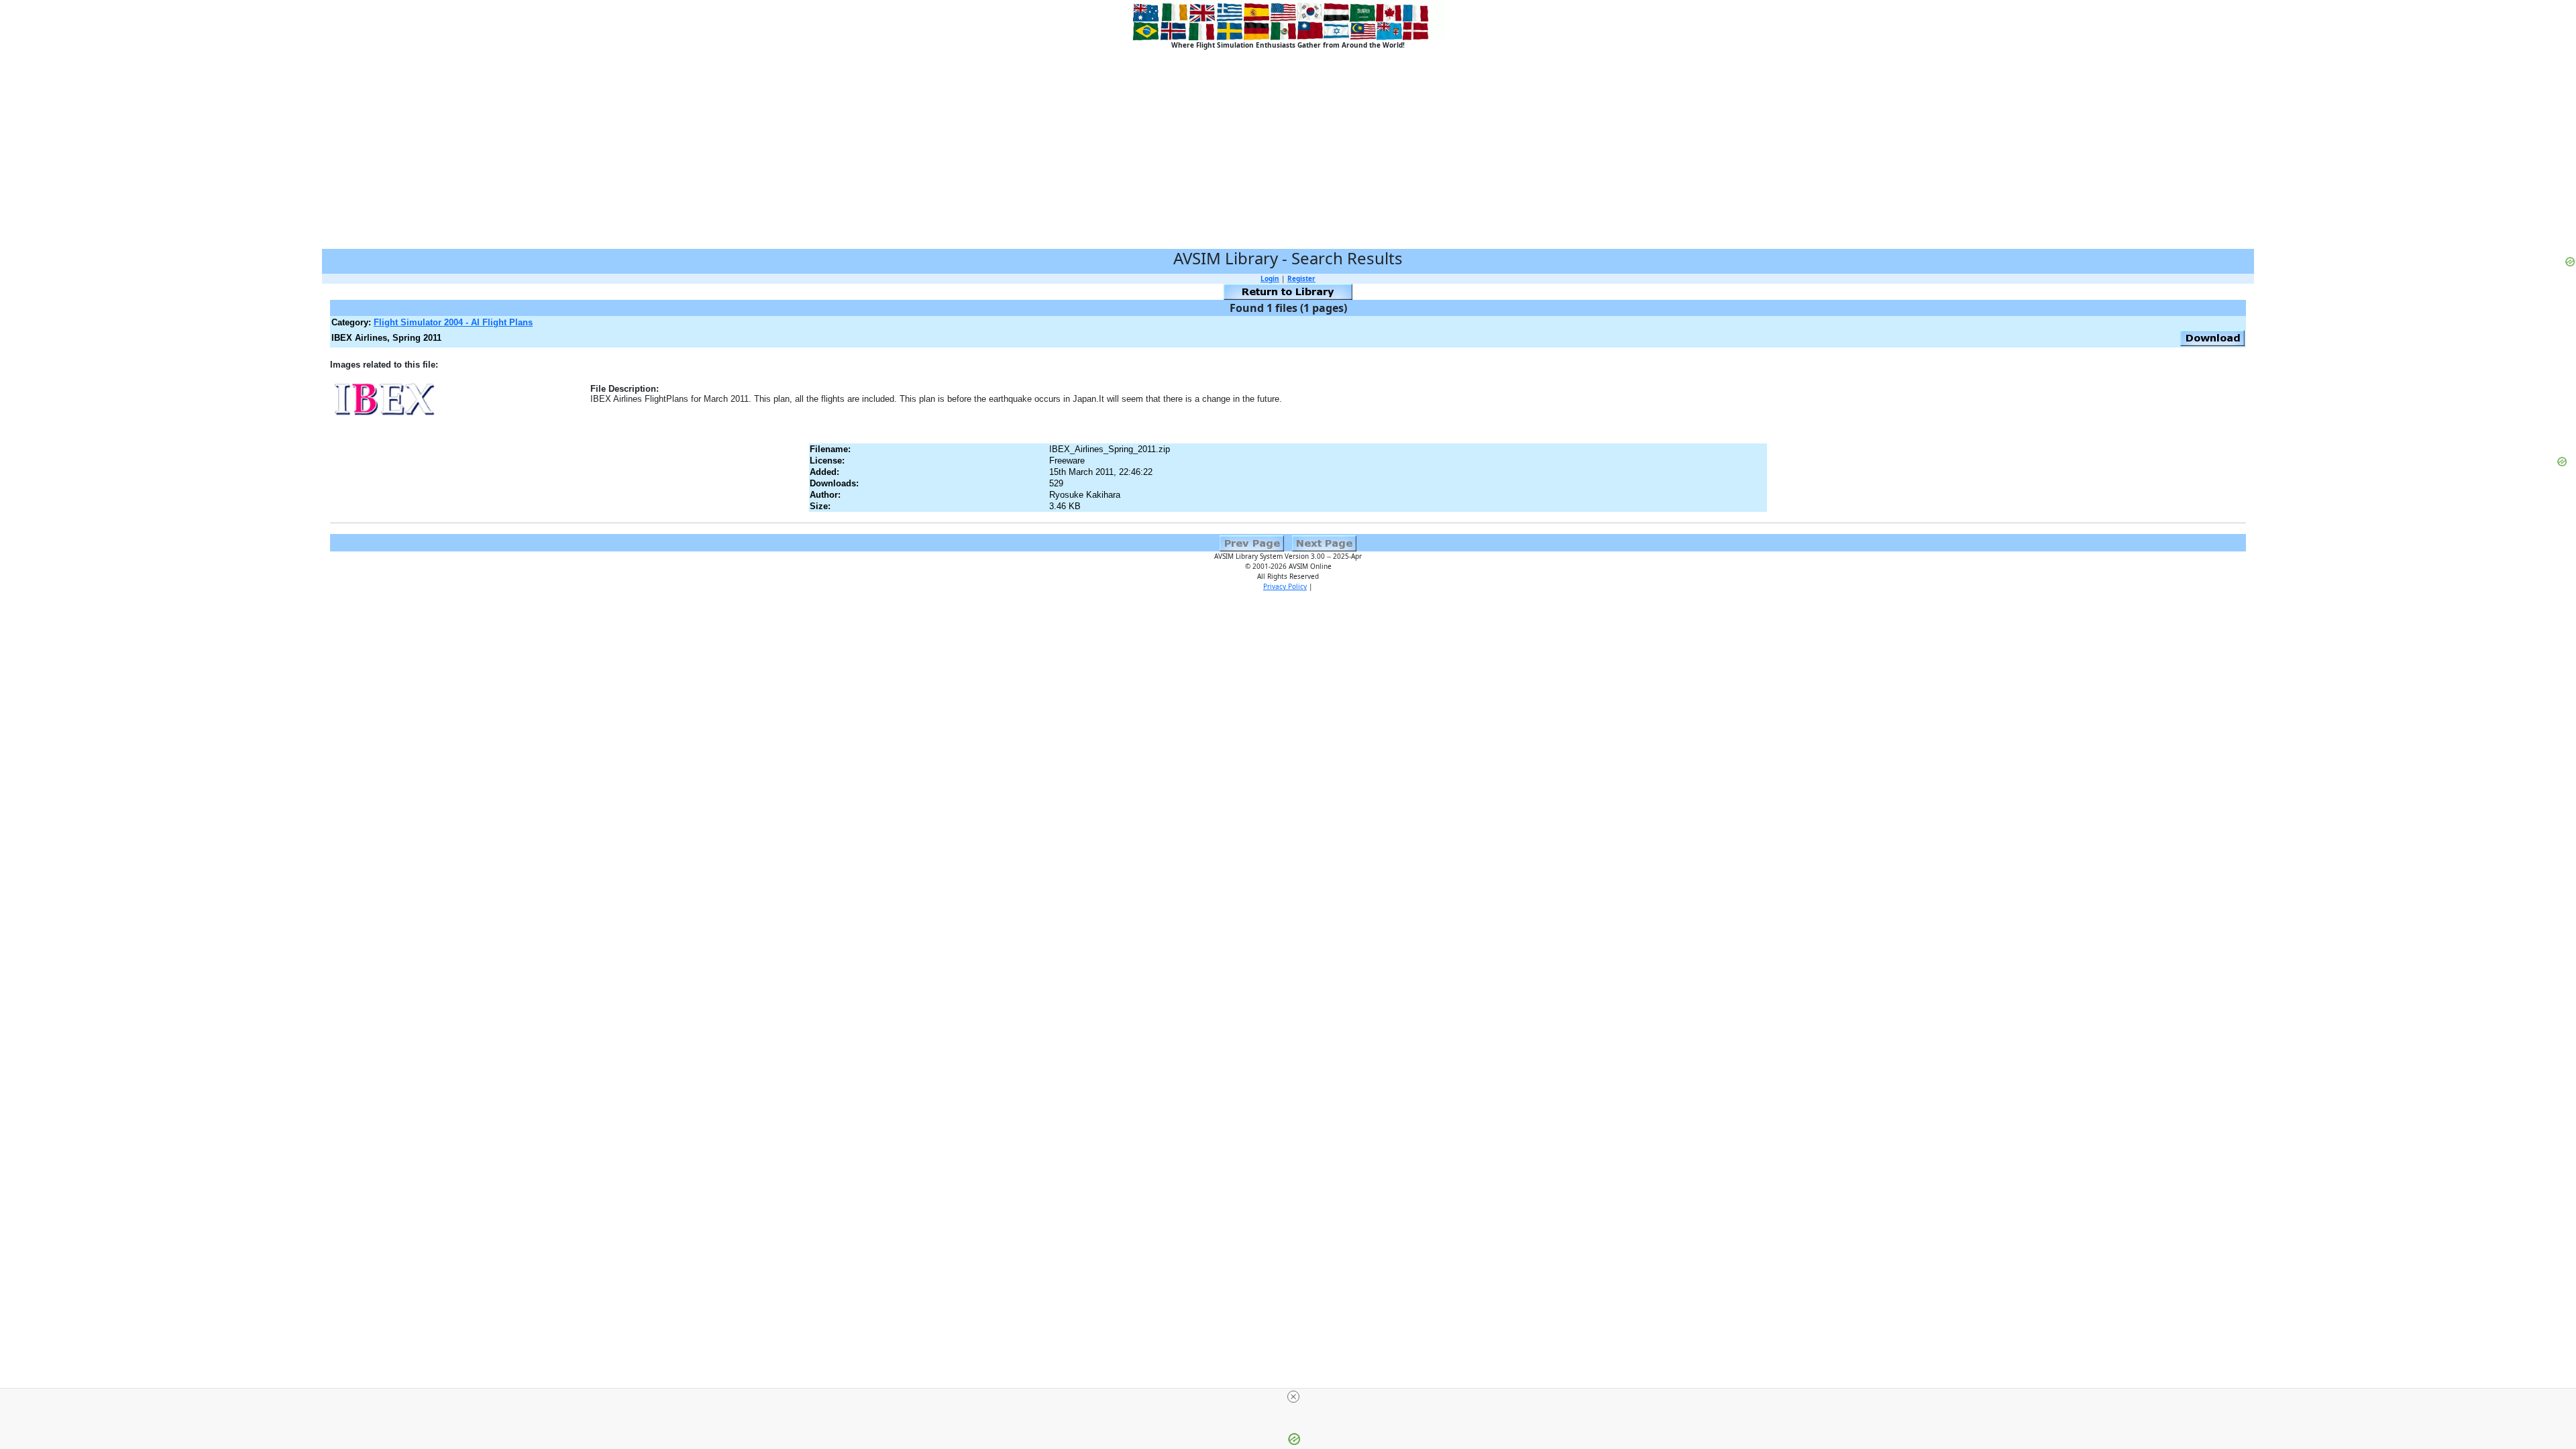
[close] (1293, 1397)
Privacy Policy (1285, 586)
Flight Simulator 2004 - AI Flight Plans (453, 322)
